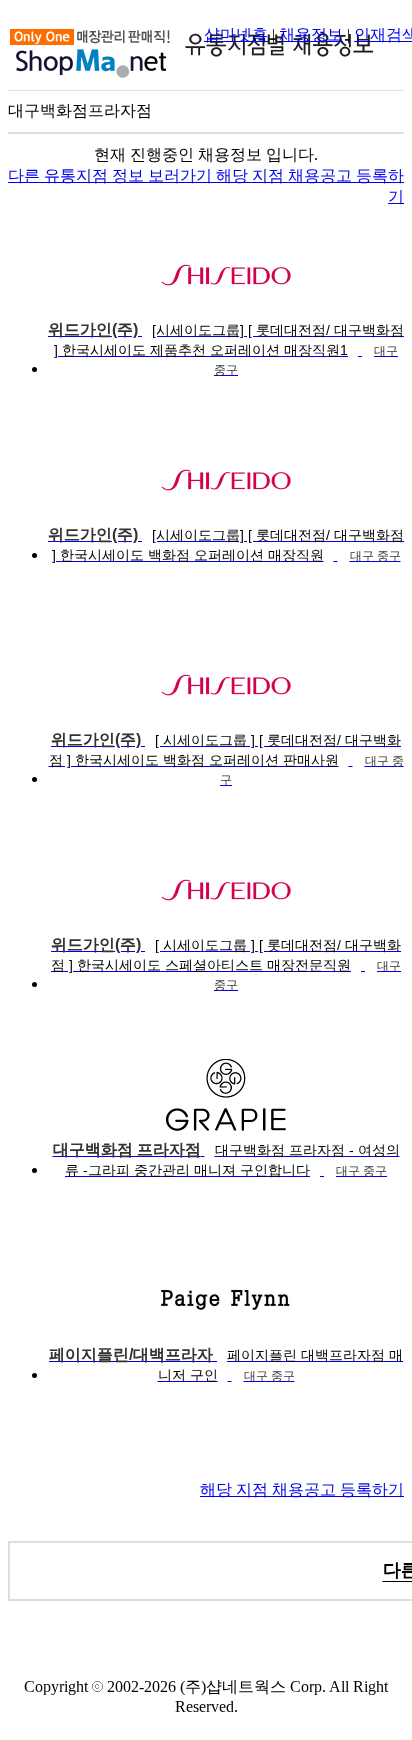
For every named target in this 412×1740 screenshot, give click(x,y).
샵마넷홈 (236, 34)
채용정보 (311, 34)
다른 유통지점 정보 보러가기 (112, 175)
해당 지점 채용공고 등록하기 (302, 1489)
